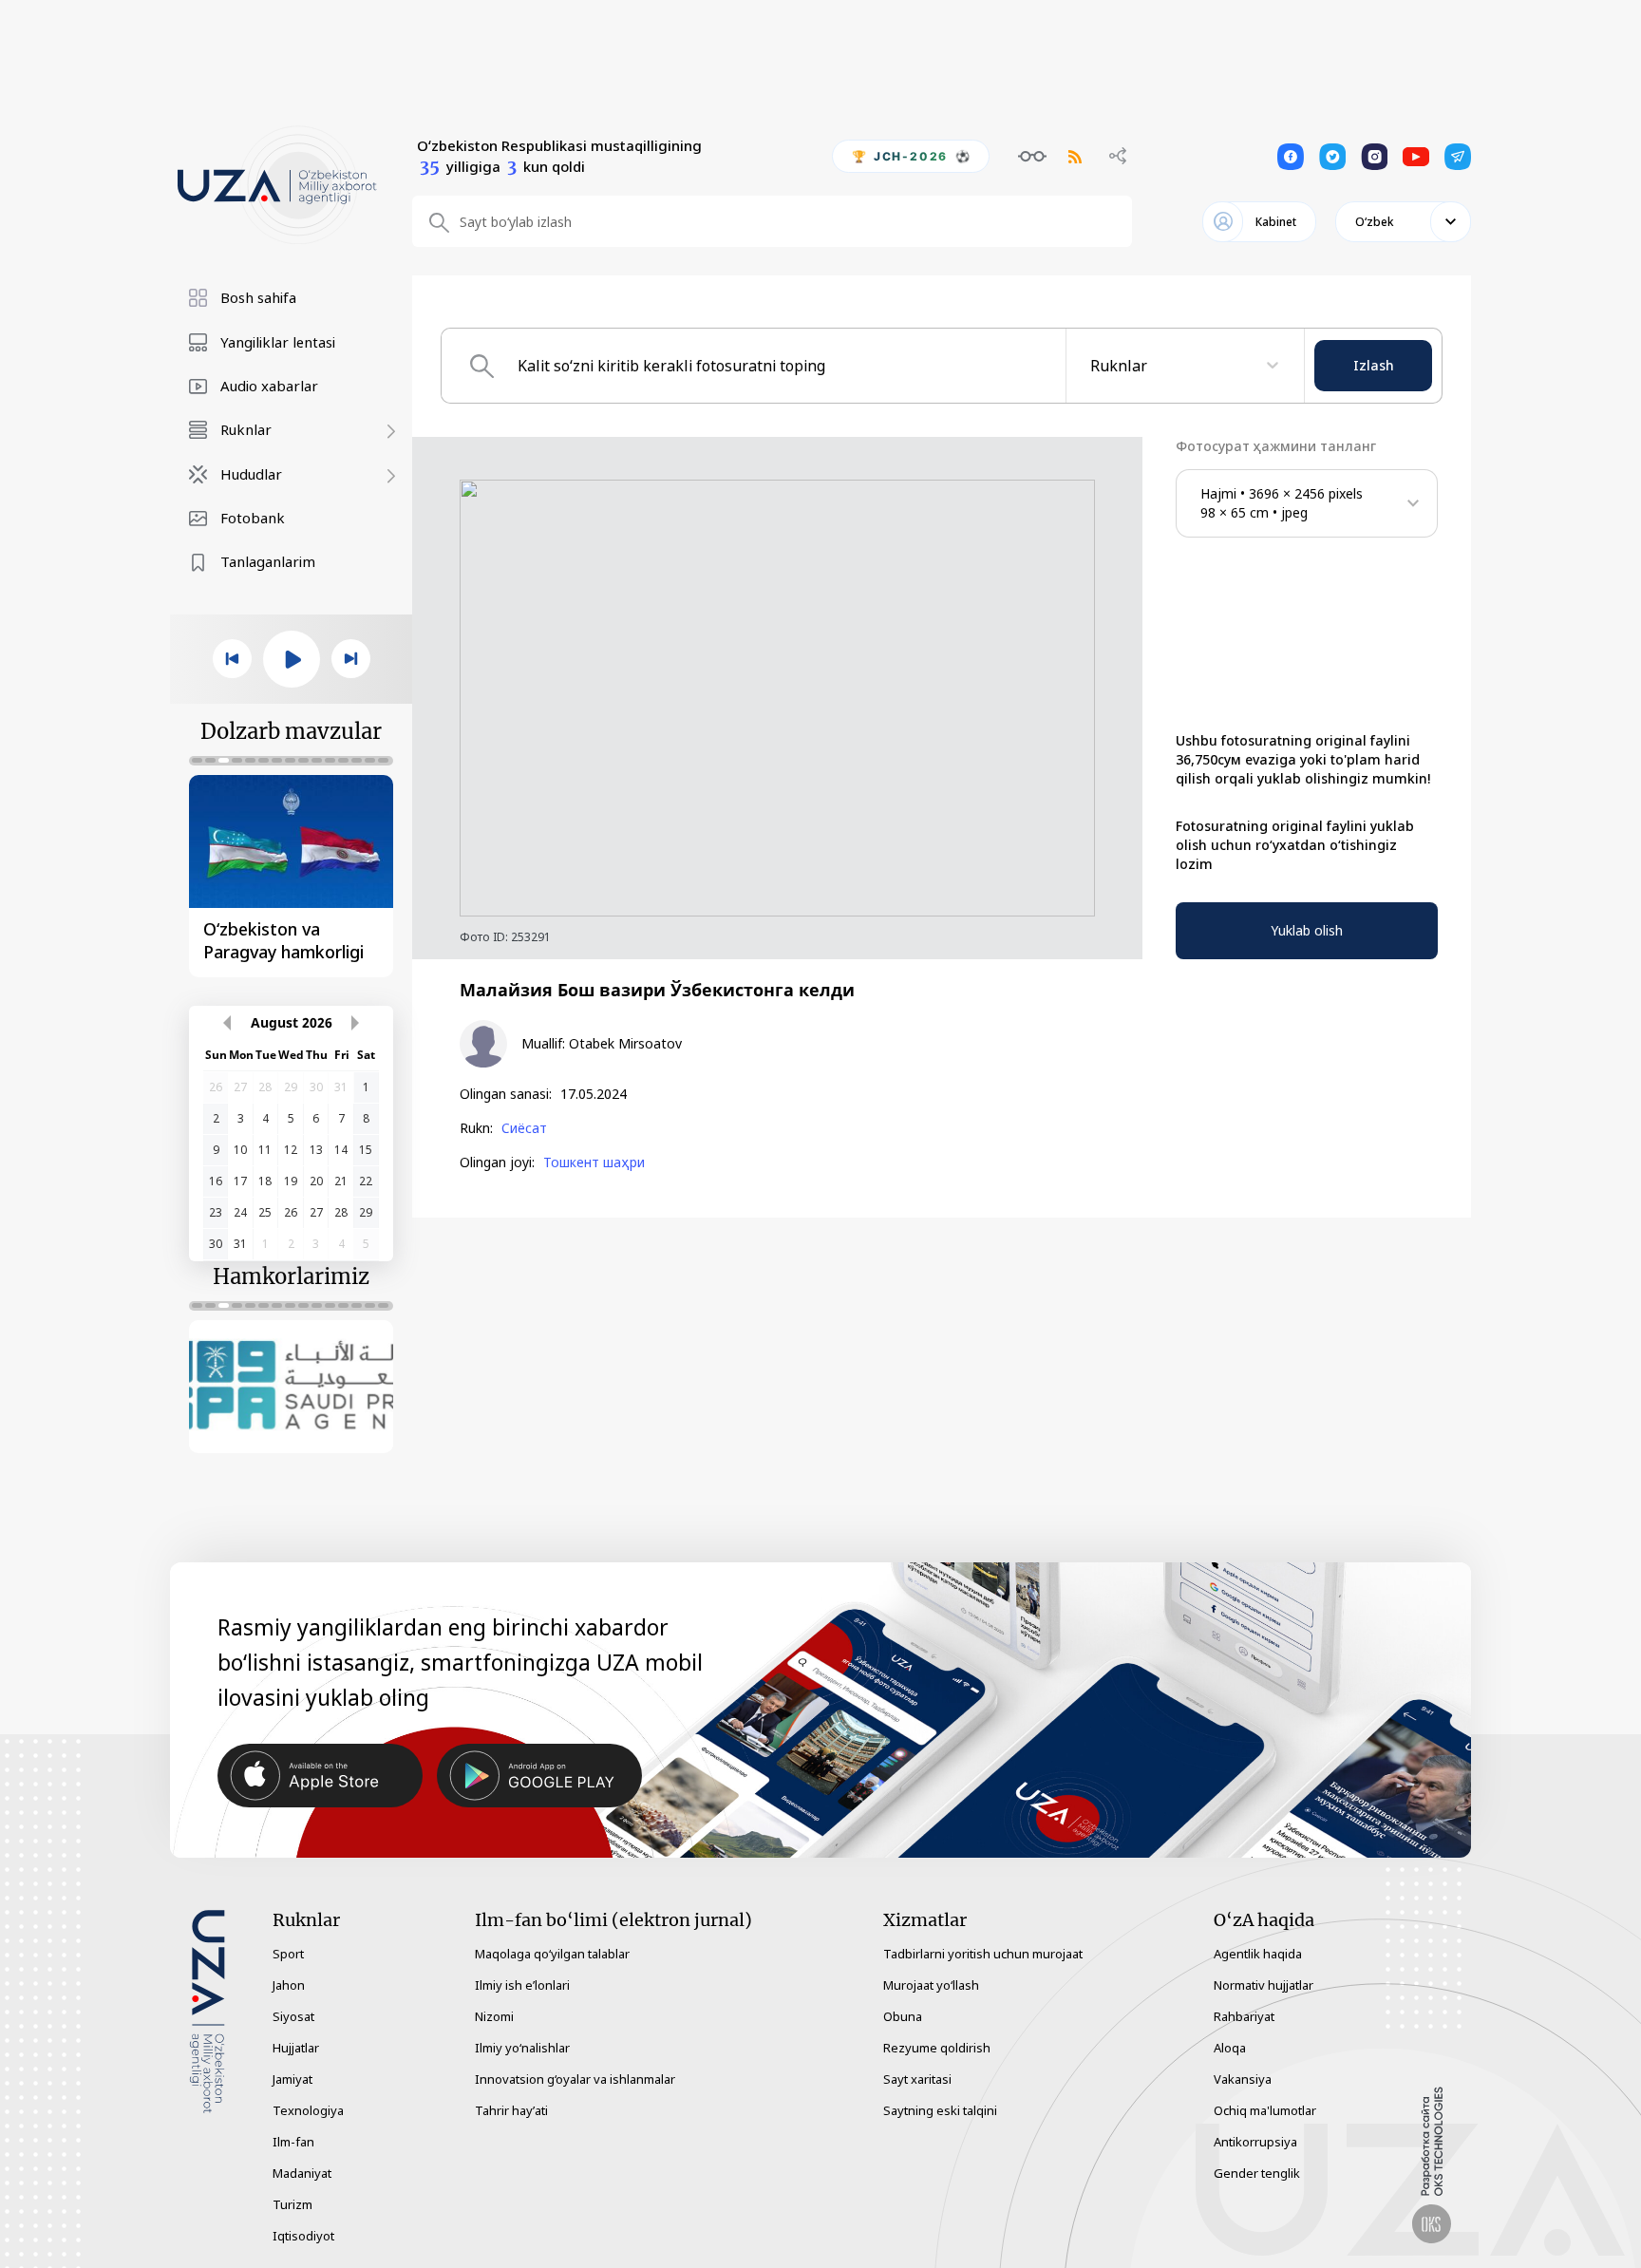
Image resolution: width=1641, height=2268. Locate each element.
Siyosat (293, 2016)
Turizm (292, 2204)
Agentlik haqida (1258, 1954)
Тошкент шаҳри (594, 1162)
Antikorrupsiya (1255, 2142)
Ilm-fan (293, 2142)
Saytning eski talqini (940, 2110)
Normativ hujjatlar (1264, 1985)
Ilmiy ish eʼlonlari (522, 1985)
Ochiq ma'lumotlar (1265, 2110)
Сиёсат (524, 1128)
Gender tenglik (1257, 2173)
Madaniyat (302, 2173)
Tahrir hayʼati (511, 2110)
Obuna (903, 2016)
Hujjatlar (296, 2048)
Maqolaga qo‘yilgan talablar (552, 1954)
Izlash (1374, 365)
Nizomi (494, 2016)
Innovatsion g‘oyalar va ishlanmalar (575, 2079)
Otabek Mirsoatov (625, 1044)
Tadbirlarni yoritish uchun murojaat (983, 1954)
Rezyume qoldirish (937, 2048)
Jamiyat (292, 2079)
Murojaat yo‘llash (931, 1985)
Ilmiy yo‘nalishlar (522, 2048)
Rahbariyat (1244, 2016)
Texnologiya (308, 2110)
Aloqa (1230, 2048)
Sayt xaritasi (917, 2079)
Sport (288, 1954)
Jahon (289, 1985)
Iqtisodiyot (303, 2236)
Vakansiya (1243, 2079)
